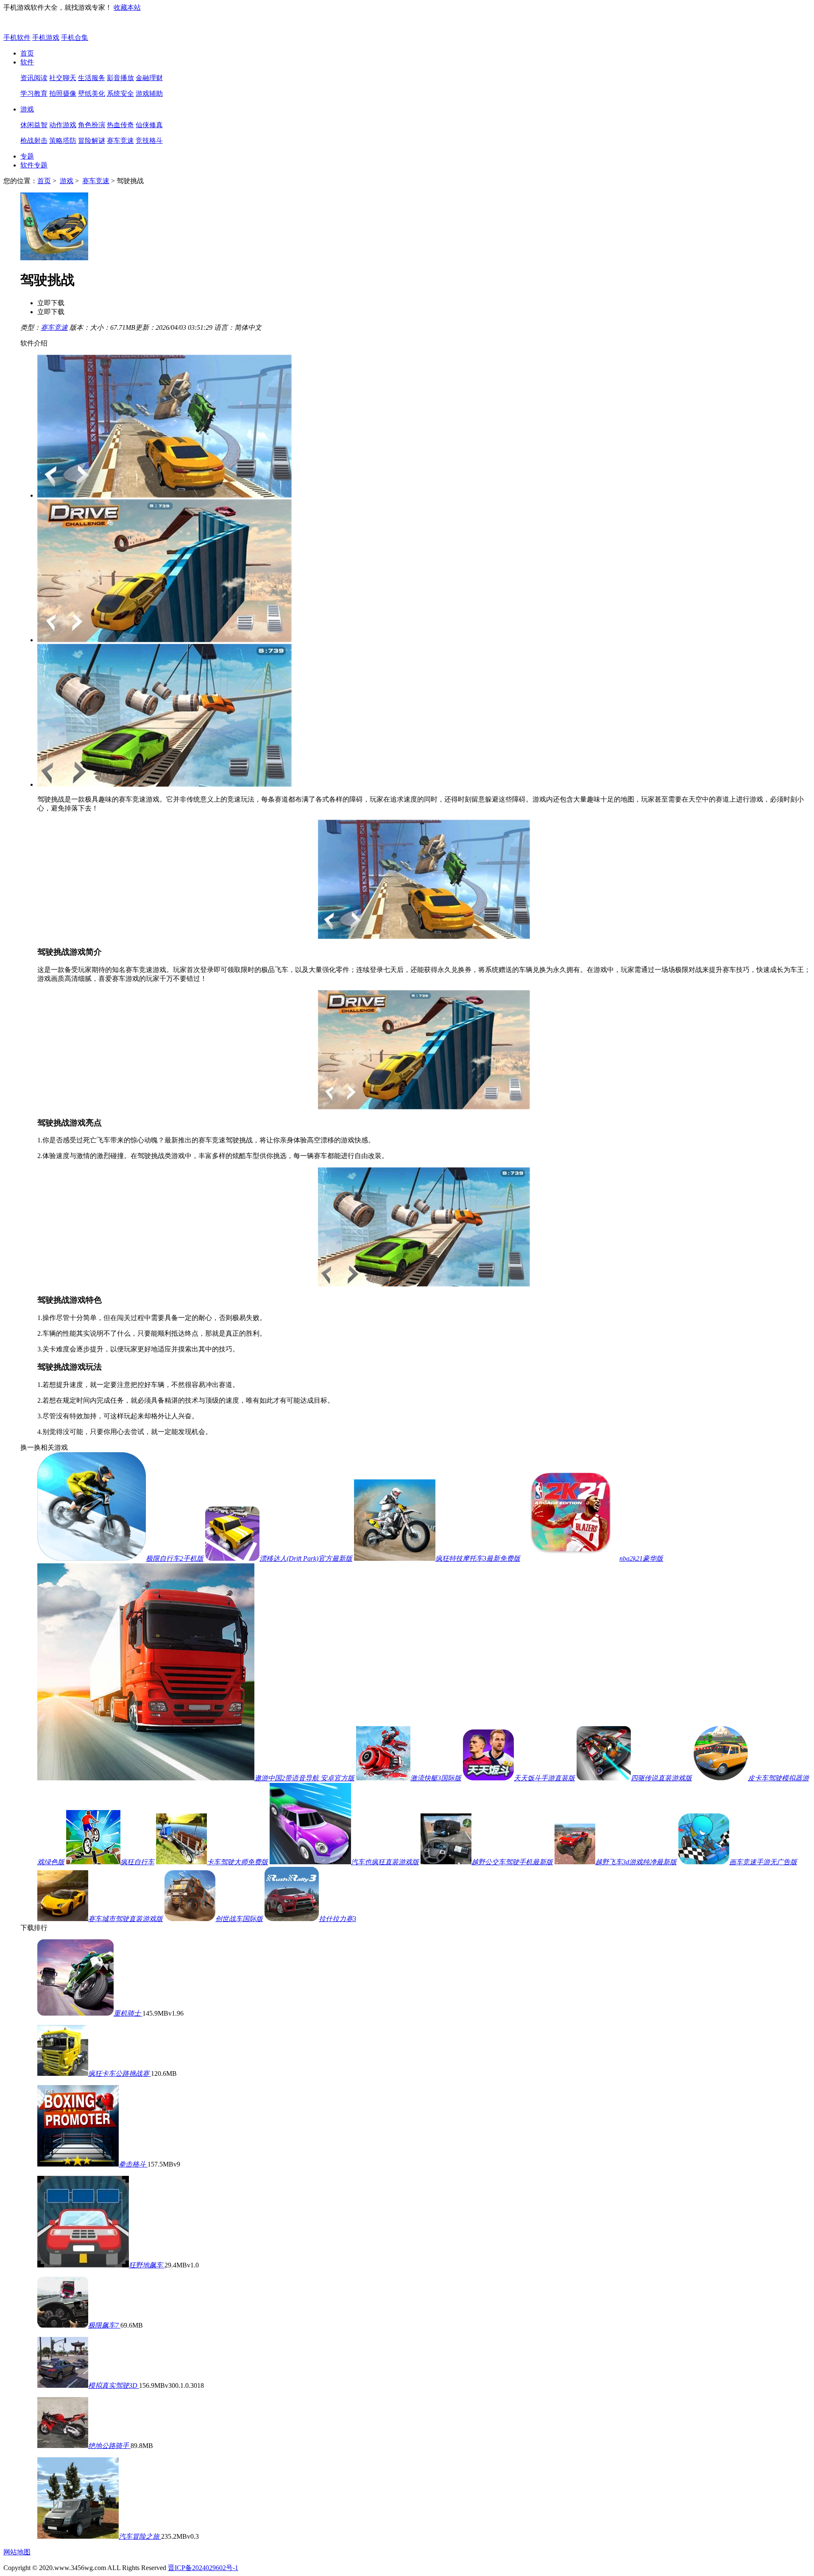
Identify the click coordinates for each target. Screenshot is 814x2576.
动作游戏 (63, 125)
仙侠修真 (149, 125)
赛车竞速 (120, 141)
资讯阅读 (34, 78)
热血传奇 (120, 125)
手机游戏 (46, 38)
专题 (27, 156)
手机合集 (75, 38)
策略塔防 (63, 141)
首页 (27, 53)
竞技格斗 (149, 141)
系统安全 (120, 93)
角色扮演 (92, 125)
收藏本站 (127, 7)
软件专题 (34, 165)
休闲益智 (34, 125)
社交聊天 (63, 78)
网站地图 (17, 2552)
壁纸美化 (92, 93)
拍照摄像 (63, 93)
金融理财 (149, 78)
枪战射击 (34, 141)
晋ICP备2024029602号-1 (203, 2568)
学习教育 (34, 93)
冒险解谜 (92, 141)
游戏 (27, 109)
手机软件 (17, 38)
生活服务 (92, 78)
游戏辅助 (149, 93)
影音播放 (120, 78)
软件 (27, 62)
